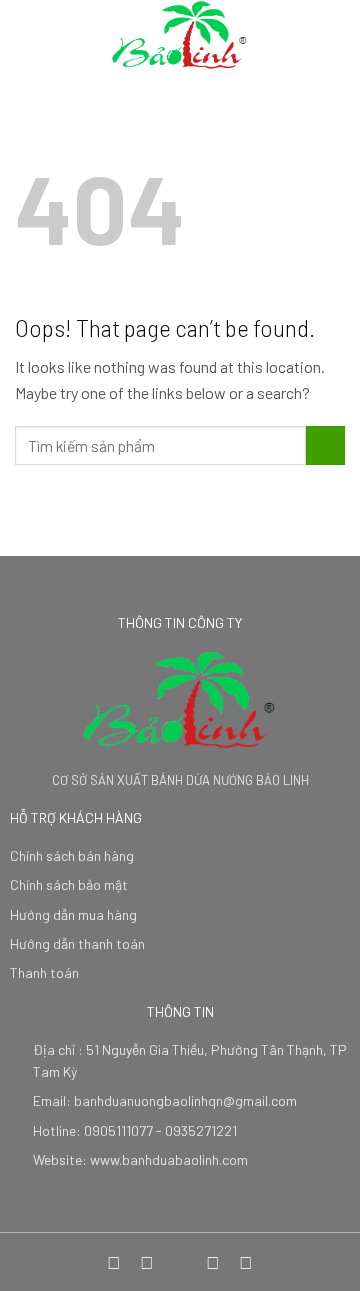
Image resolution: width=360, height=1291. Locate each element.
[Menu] (27, 34)
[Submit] (325, 445)
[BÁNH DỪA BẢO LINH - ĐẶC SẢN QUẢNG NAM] (180, 35)
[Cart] (335, 35)
